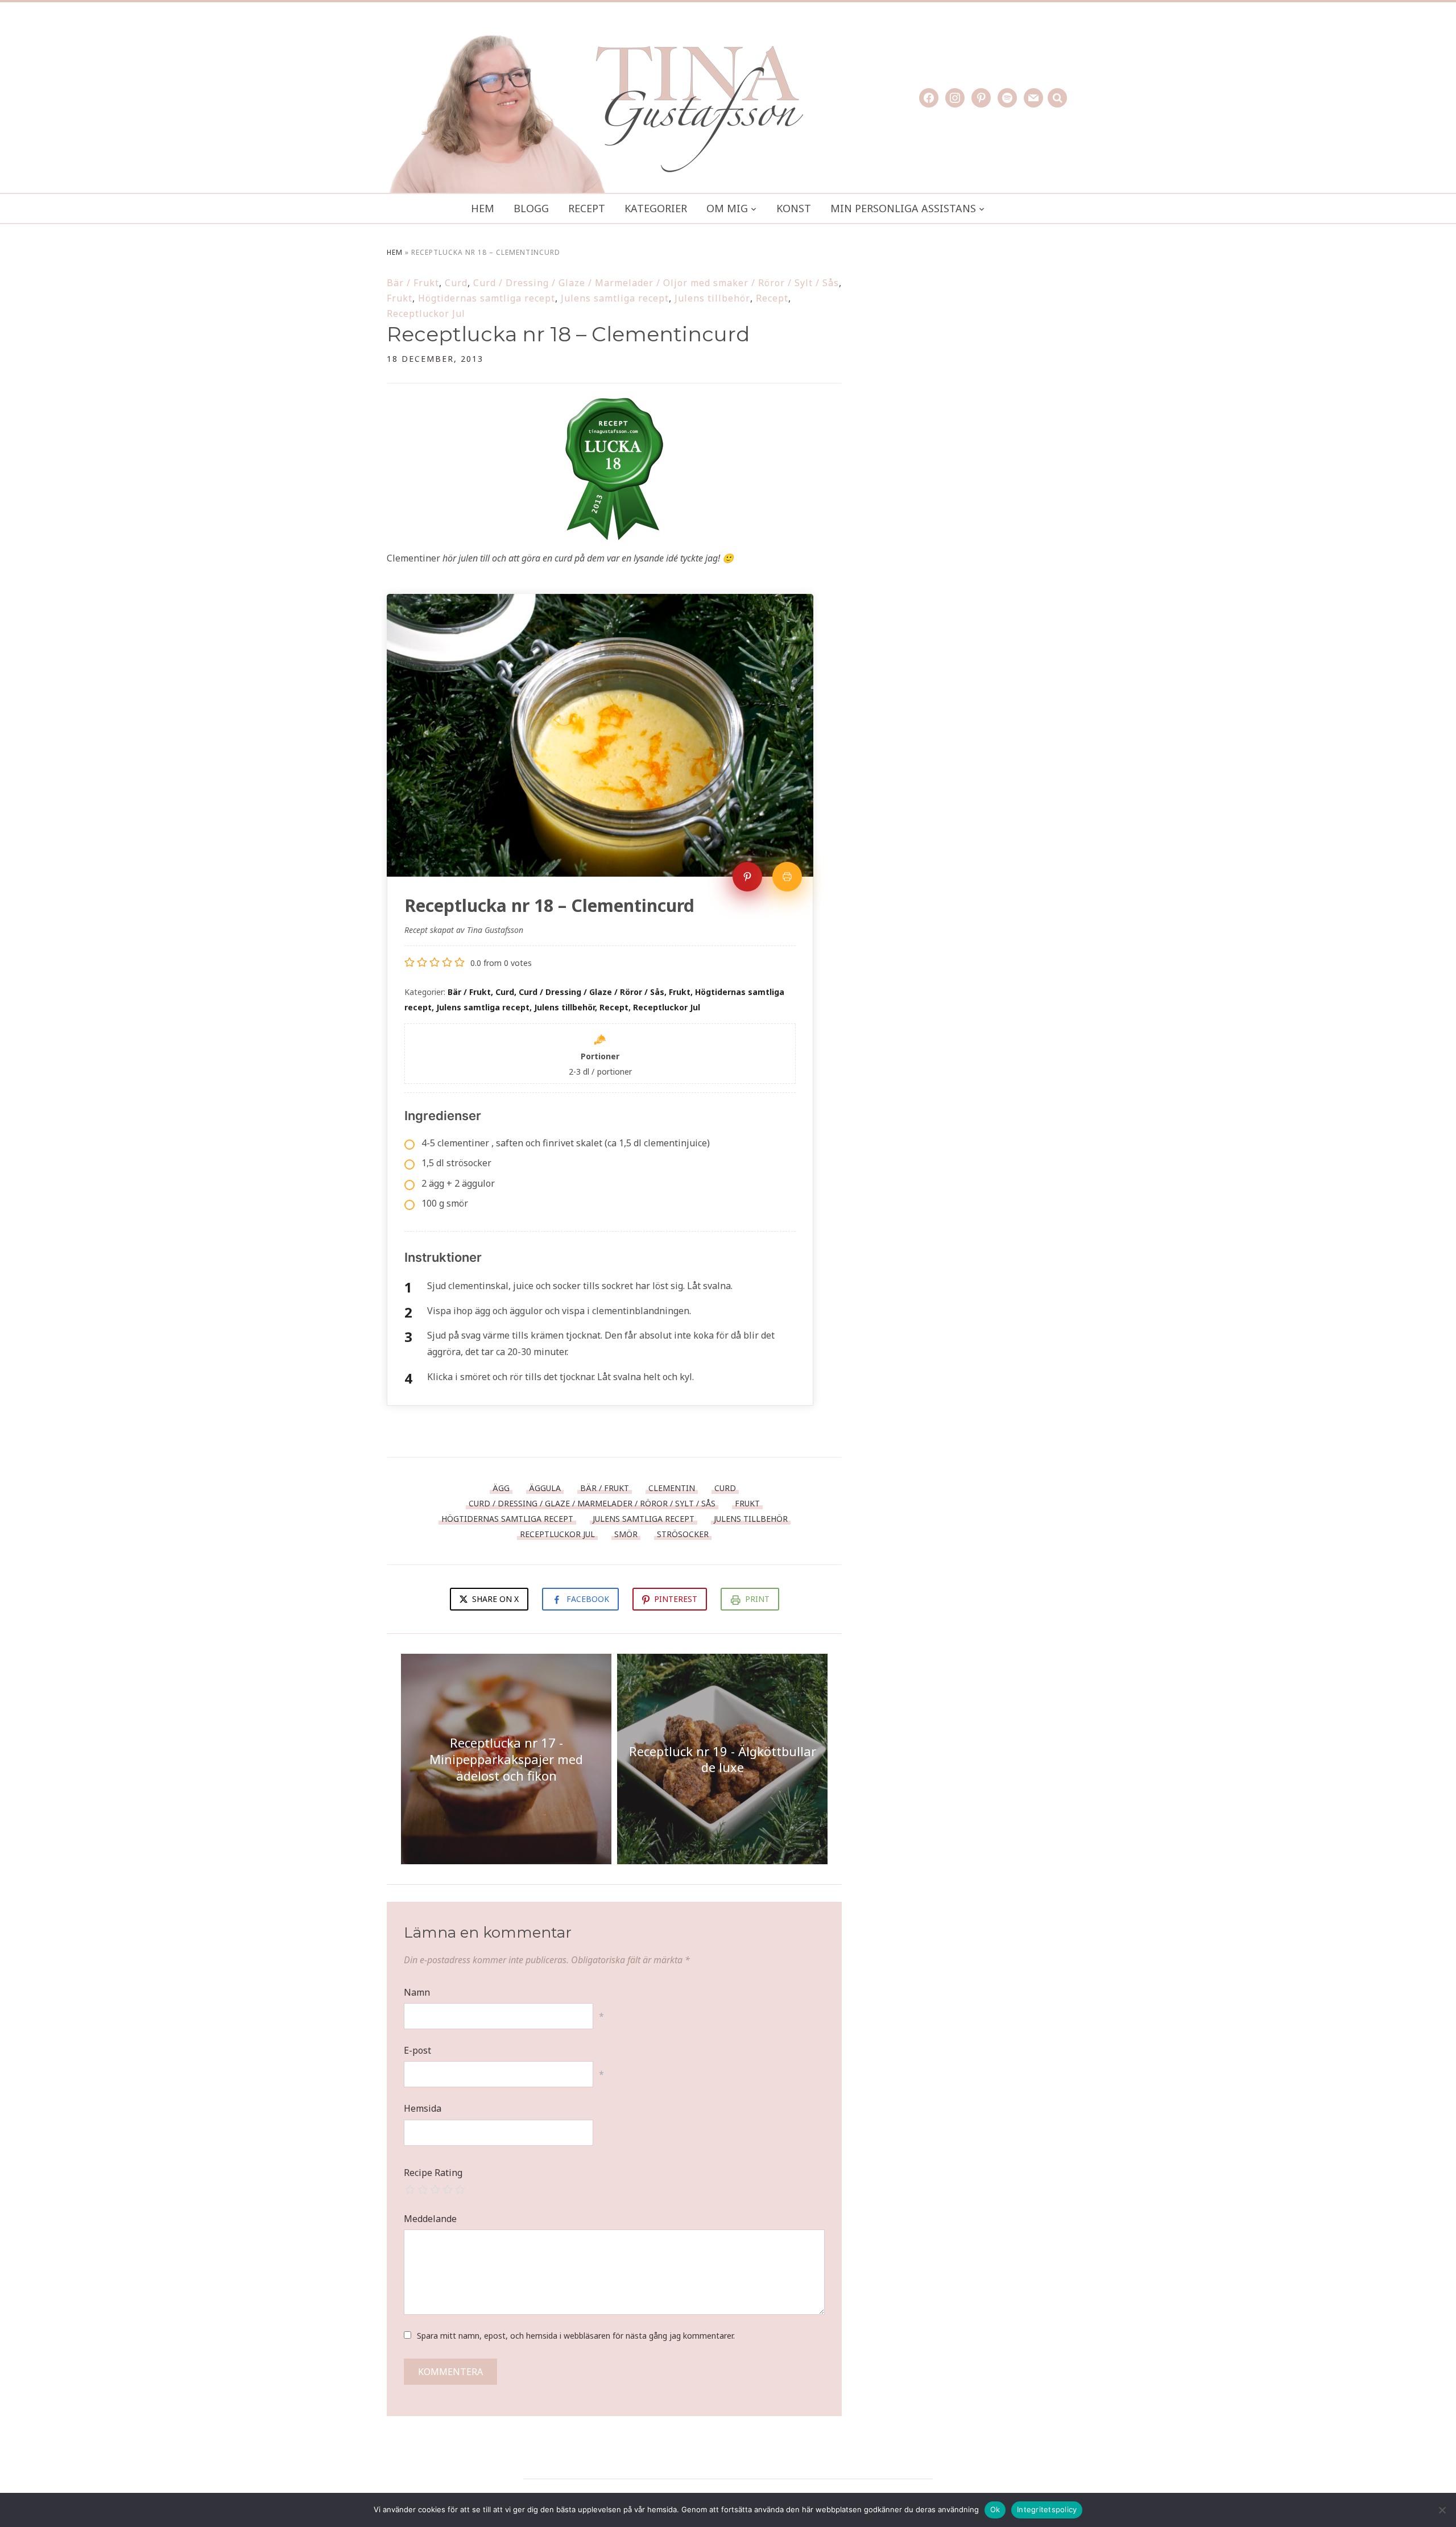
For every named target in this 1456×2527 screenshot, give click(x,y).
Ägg (501, 1488)
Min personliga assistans (903, 208)
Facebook (588, 1599)
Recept (587, 208)
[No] (1442, 2510)
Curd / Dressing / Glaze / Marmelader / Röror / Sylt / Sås (592, 1503)
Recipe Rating (433, 2173)
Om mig (727, 208)
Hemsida (423, 2108)
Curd (456, 283)
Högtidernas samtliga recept (487, 298)
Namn (417, 1992)
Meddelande (430, 2219)
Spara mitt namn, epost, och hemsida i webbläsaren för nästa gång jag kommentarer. (576, 2336)
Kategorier (656, 208)
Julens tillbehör (712, 298)
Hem (483, 208)
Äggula (545, 1488)
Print (757, 1599)
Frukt (400, 298)
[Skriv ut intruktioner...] (787, 877)
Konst (794, 208)
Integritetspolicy (1047, 2509)
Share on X (494, 1599)
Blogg (531, 208)
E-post (417, 2050)
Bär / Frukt (413, 283)
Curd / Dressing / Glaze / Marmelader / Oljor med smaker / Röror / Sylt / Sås (656, 283)
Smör (626, 1534)
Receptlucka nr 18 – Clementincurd (568, 334)
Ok (995, 2509)
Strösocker (683, 1534)
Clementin (672, 1488)
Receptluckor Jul (426, 313)
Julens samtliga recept (615, 298)
